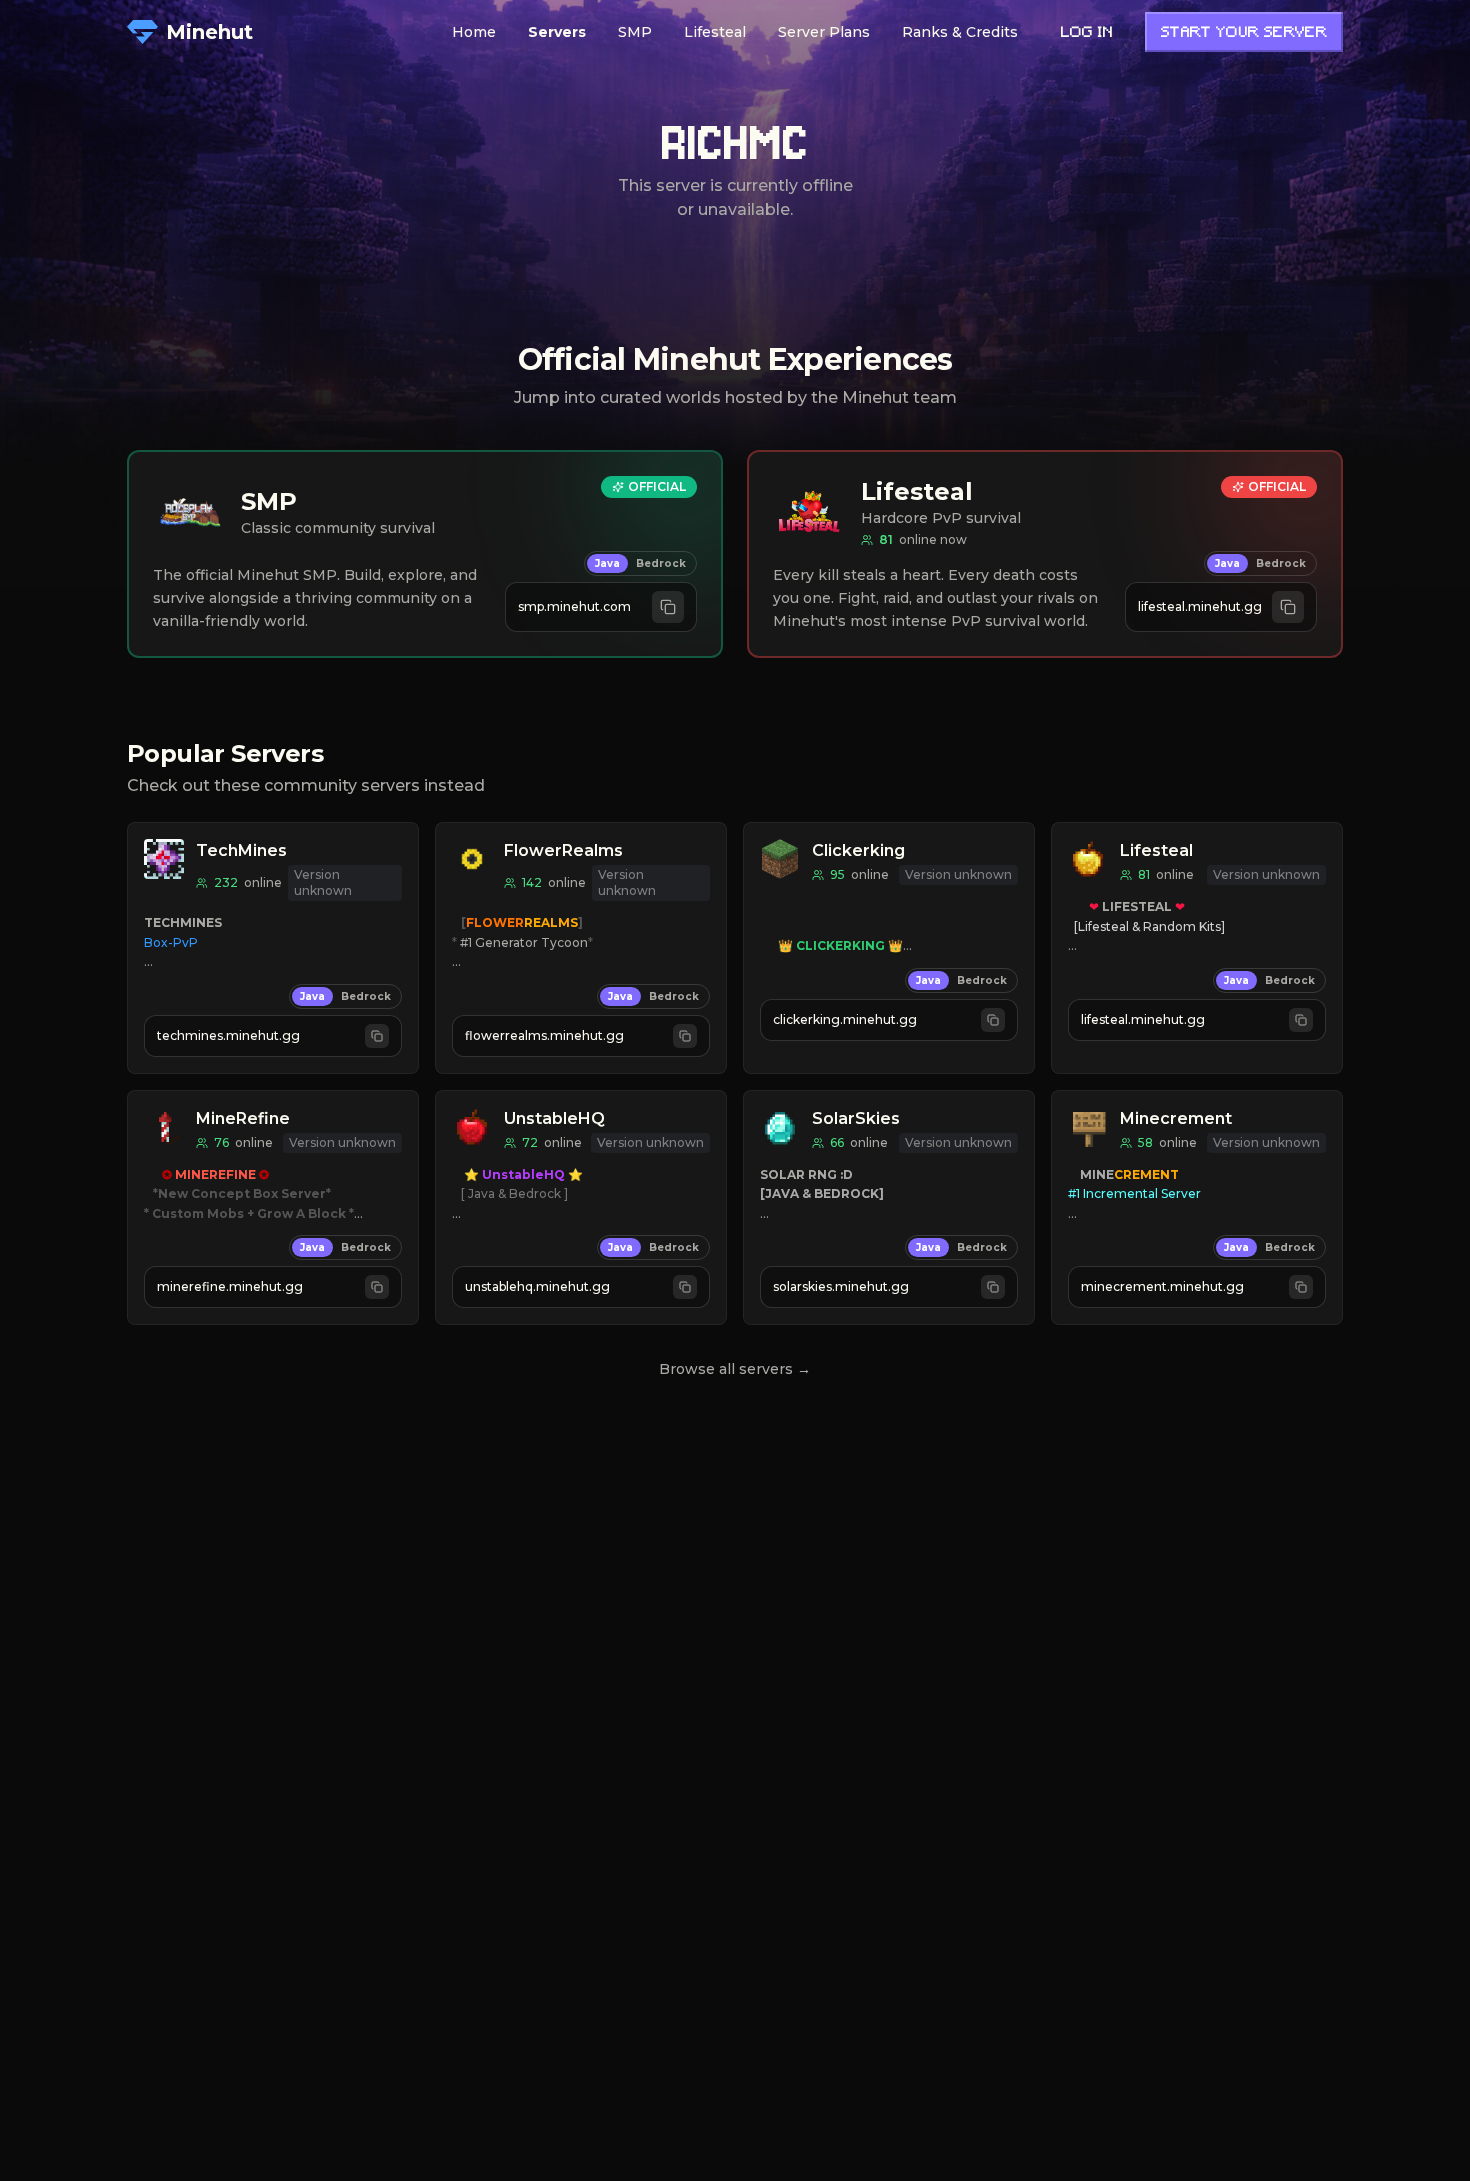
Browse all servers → (735, 1369)
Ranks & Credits (960, 32)
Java (607, 563)
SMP (635, 32)
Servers (557, 32)
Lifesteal (715, 32)
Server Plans (824, 32)
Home (474, 32)
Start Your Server (1244, 33)
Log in (1087, 33)
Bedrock (661, 563)
